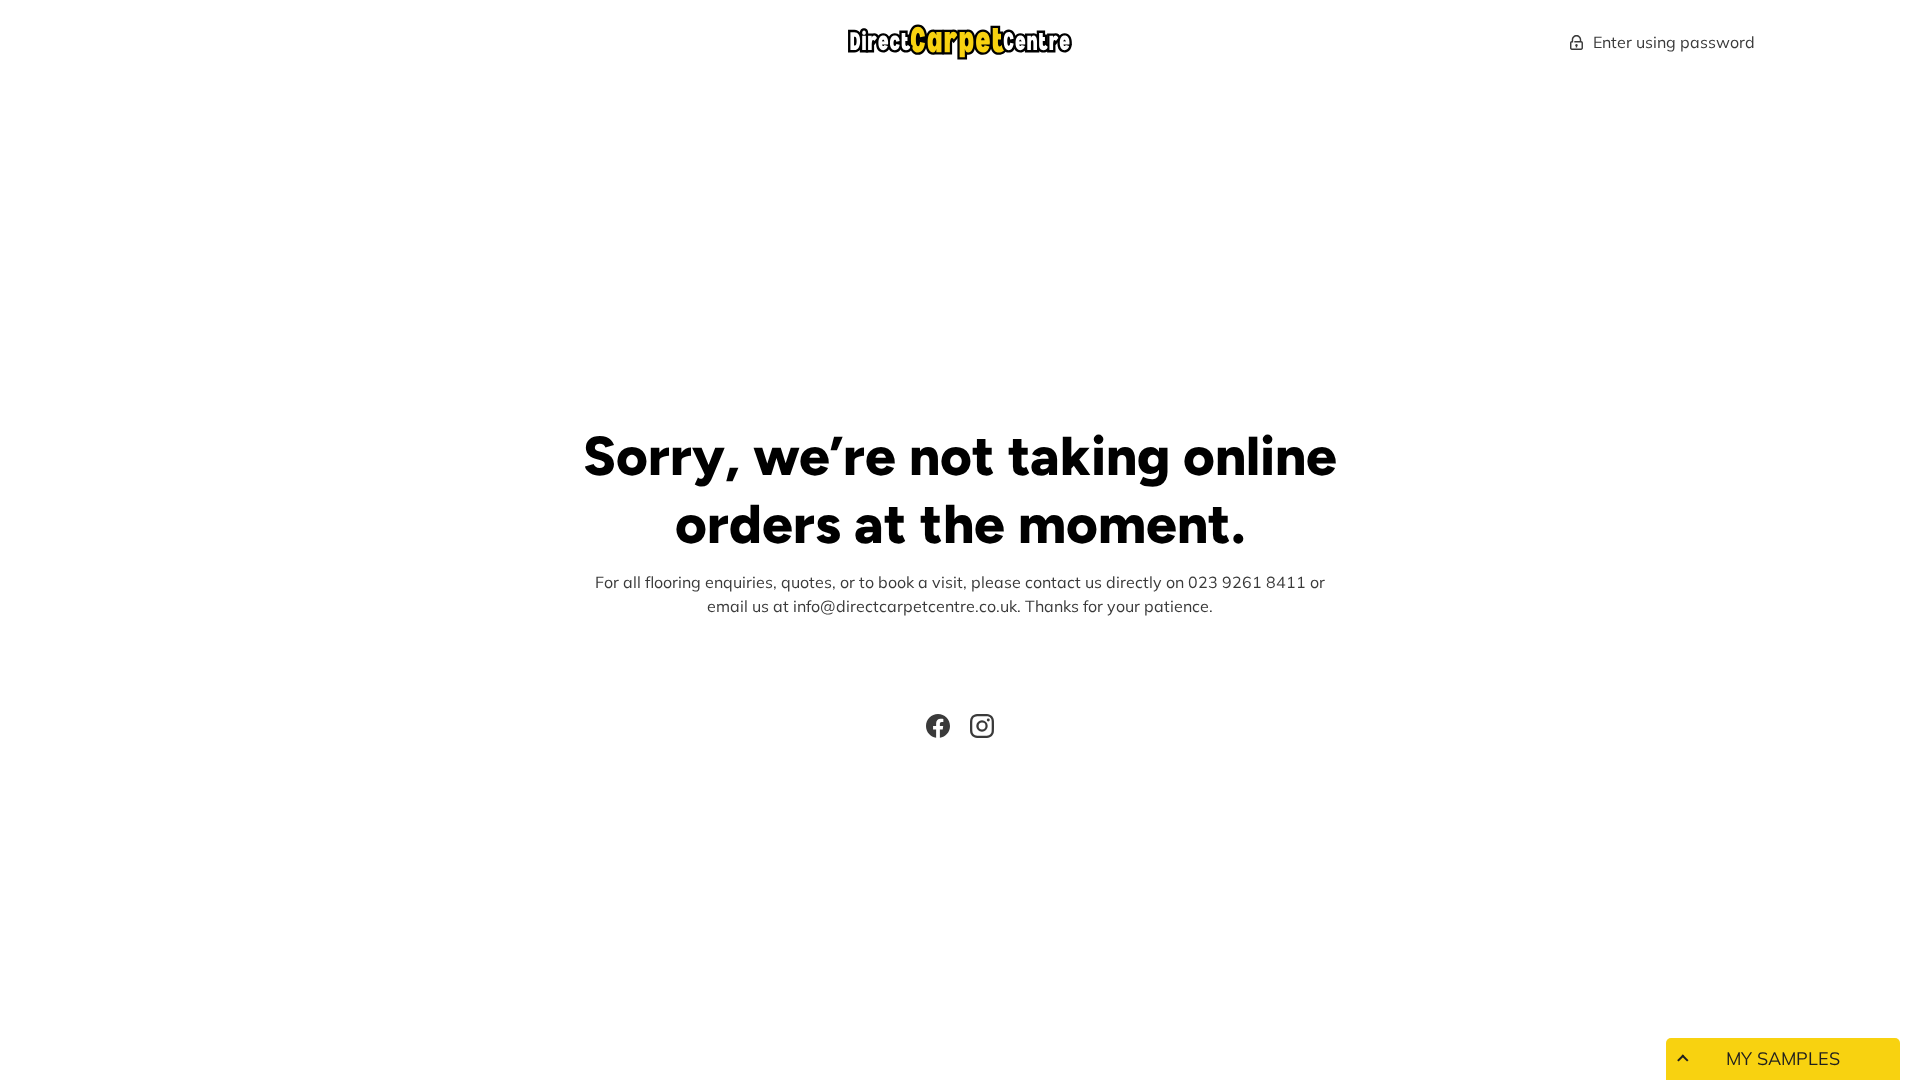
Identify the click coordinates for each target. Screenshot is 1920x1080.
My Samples (1783, 1058)
